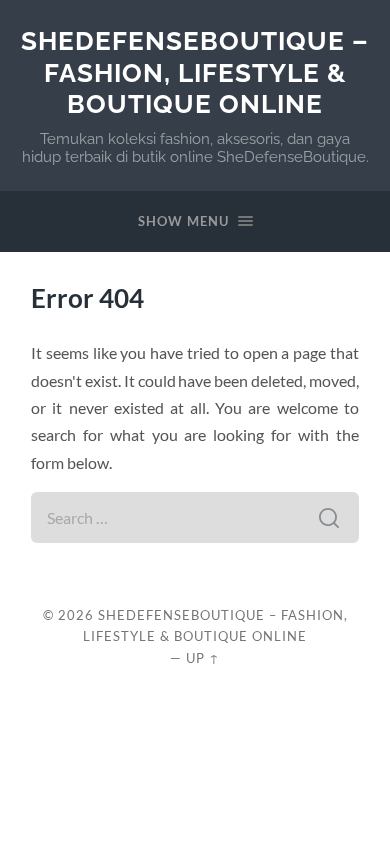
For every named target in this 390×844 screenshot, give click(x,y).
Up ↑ (203, 658)
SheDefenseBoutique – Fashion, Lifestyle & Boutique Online (195, 72)
